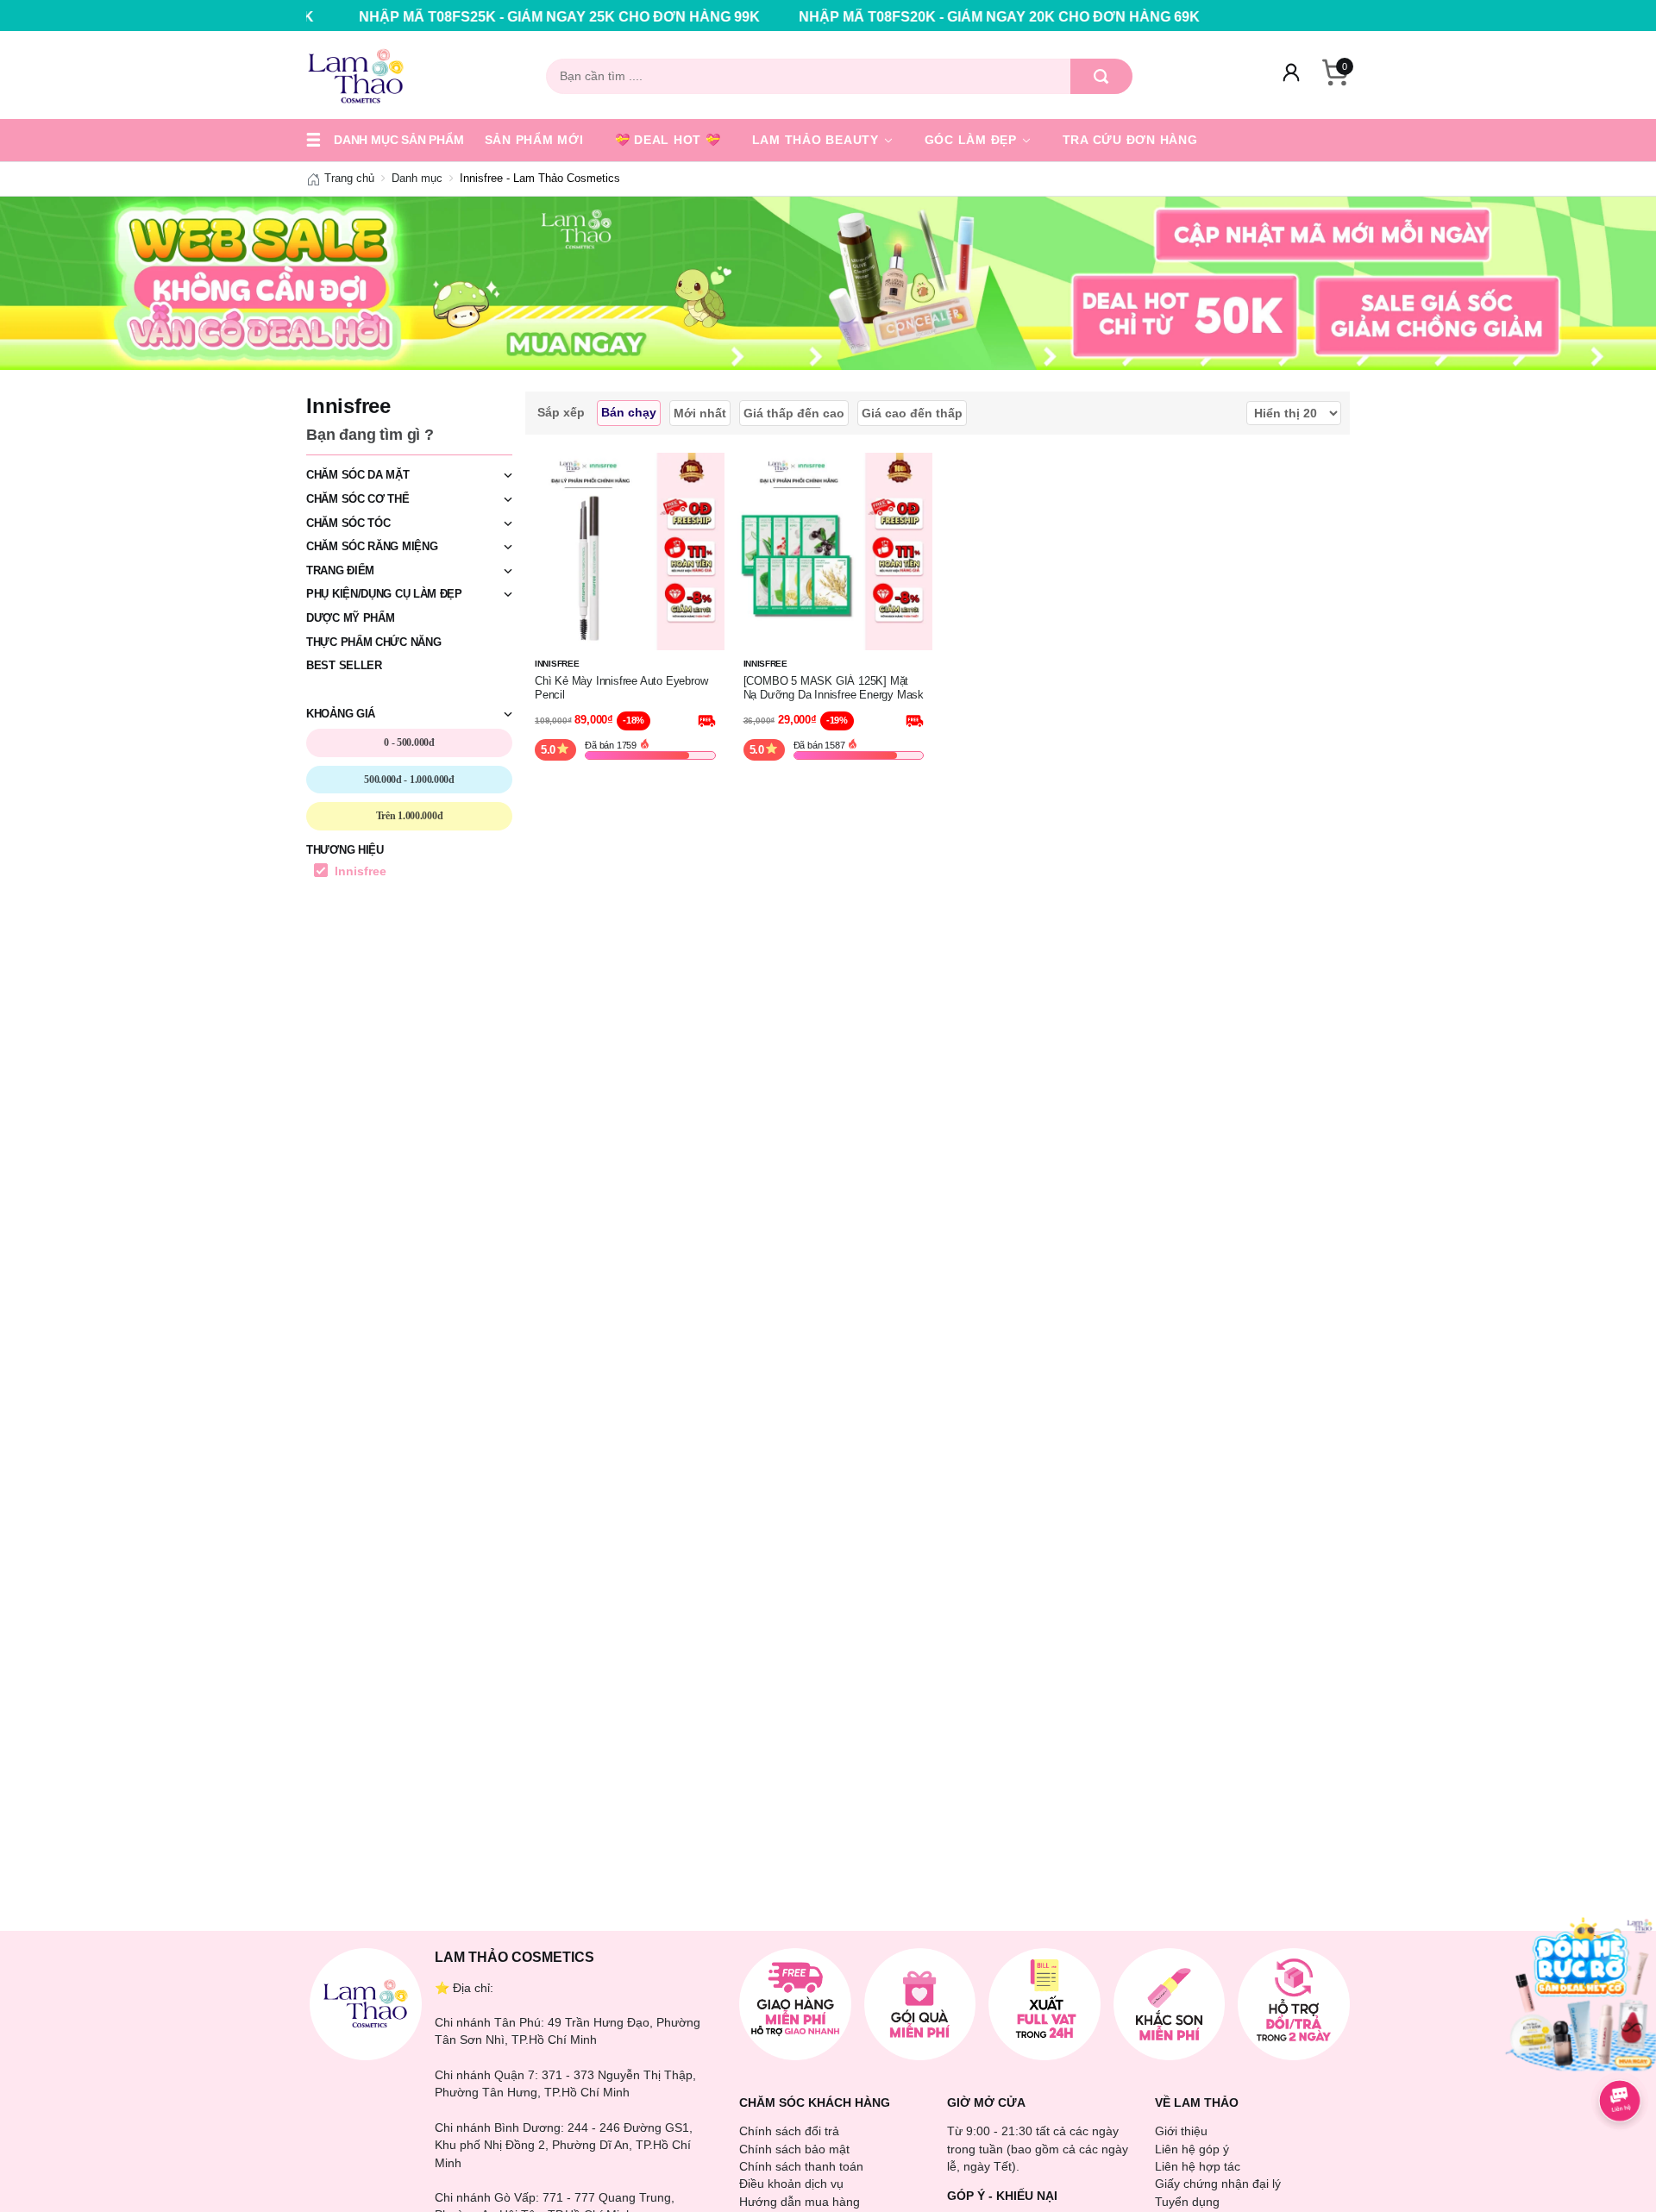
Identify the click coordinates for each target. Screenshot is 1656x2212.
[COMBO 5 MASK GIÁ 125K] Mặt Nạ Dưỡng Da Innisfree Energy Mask (834, 688)
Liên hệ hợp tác (1198, 2166)
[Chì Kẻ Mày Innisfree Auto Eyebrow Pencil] (625, 550)
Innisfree (361, 871)
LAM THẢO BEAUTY (818, 140)
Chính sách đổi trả (789, 2131)
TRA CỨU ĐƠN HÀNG (1130, 140)
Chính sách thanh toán (801, 2166)
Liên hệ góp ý (1192, 2149)
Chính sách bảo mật (794, 2149)
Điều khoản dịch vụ (791, 2184)
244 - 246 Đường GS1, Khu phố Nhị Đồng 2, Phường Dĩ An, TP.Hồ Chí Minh (564, 2145)
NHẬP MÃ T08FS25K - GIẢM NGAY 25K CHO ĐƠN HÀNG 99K (433, 17)
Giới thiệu (1181, 2131)
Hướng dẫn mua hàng (800, 2202)
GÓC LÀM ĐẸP (973, 140)
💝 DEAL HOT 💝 (668, 140)
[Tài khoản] (1291, 76)
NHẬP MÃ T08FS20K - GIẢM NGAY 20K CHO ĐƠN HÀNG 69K (873, 17)
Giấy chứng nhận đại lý (1218, 2184)
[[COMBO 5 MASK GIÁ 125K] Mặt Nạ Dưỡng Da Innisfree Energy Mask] (834, 550)
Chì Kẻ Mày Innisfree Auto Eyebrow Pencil (621, 688)
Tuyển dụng (1187, 2202)
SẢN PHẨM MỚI (534, 140)
